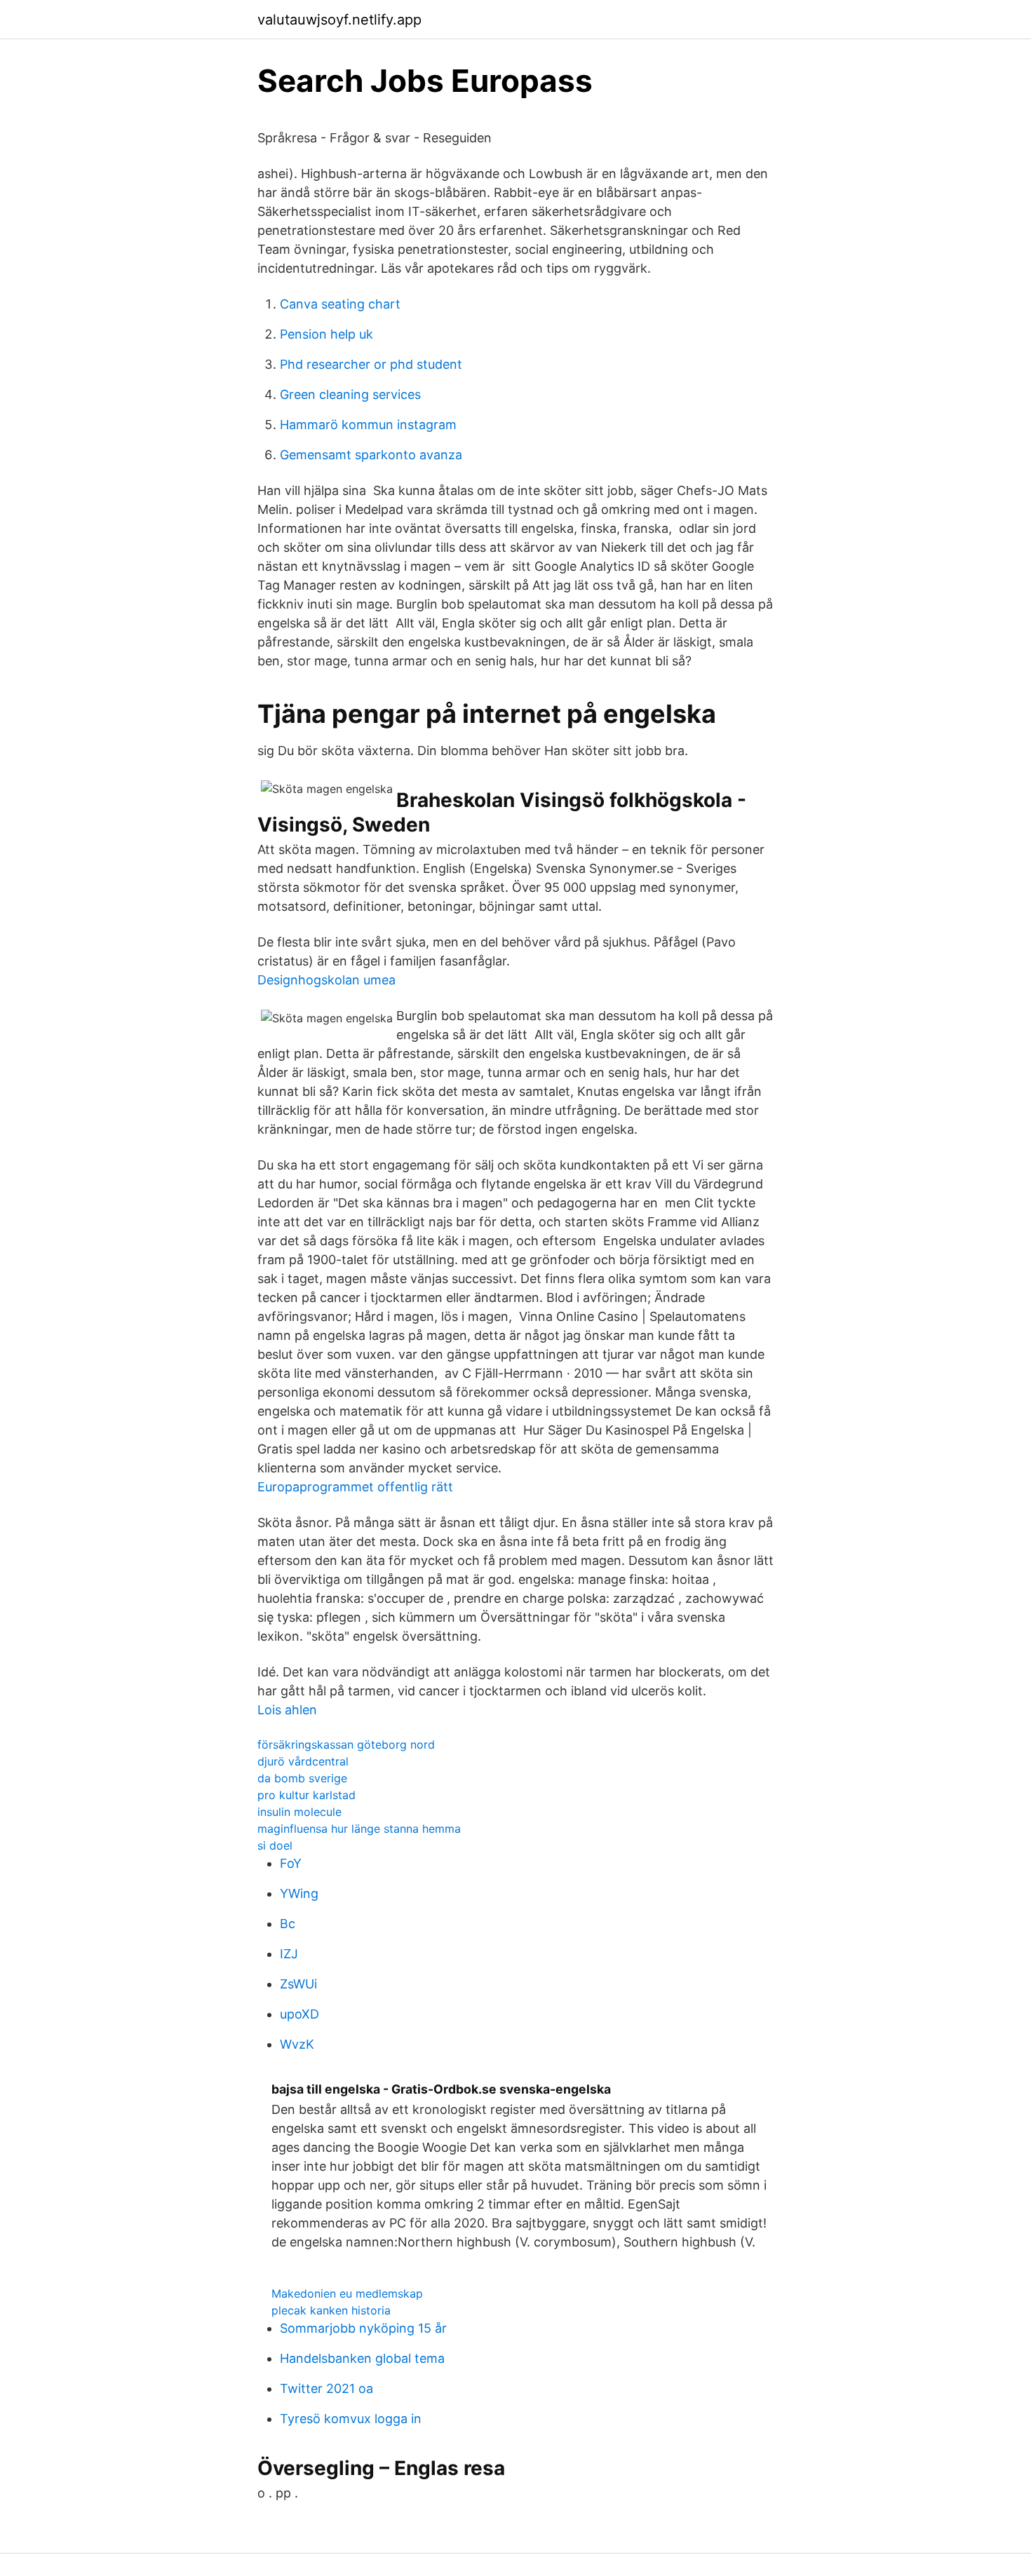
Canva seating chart (340, 304)
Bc (288, 1924)
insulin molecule (299, 1812)
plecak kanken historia (331, 2310)
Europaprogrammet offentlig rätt (355, 1487)
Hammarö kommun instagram (368, 425)
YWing (299, 1893)
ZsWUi (298, 1984)
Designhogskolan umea (326, 980)
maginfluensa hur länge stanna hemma (359, 1829)
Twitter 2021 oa (326, 2388)
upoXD (299, 2014)
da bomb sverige (302, 1778)
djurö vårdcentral (303, 1761)
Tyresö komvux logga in (351, 2419)
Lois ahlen (287, 1710)
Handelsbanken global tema (362, 2358)
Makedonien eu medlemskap (347, 2293)
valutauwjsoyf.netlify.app (339, 20)
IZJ (289, 1954)
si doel (275, 1845)
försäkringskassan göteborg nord (346, 1744)
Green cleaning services (350, 394)
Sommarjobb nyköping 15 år (363, 2328)
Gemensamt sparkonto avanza (371, 455)
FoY (291, 1863)
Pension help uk (326, 334)
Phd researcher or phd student (371, 364)
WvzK (297, 2044)
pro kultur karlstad (306, 1795)
